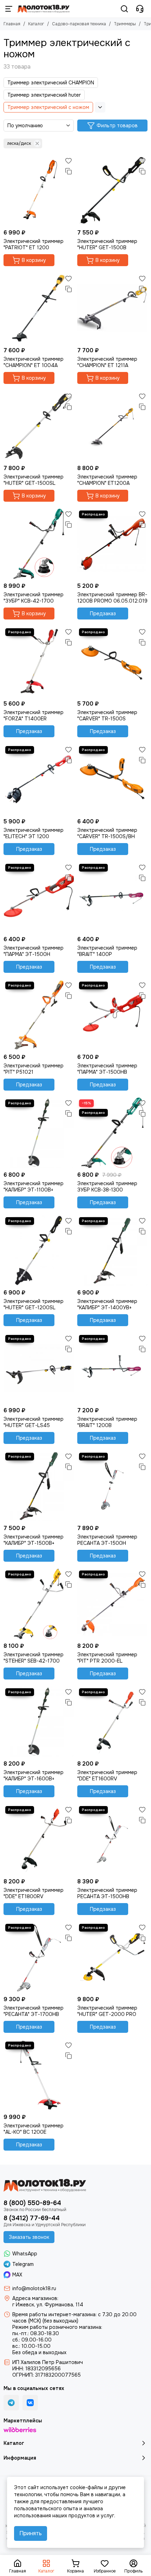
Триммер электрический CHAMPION (51, 83)
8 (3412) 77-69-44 (32, 2218)
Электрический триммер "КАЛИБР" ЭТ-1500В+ (34, 1540)
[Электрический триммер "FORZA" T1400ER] (39, 662)
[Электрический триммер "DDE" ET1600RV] (112, 1722)
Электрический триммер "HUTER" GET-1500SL (34, 480)
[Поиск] (124, 9)
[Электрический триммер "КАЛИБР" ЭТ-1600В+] (39, 1722)
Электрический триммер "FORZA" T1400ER (34, 715)
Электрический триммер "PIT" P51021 (34, 1069)
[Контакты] (140, 9)
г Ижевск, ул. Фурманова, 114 (48, 2305)
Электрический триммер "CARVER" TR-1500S (107, 715)
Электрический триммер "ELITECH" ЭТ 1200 (34, 833)
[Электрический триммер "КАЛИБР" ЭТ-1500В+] (39, 1486)
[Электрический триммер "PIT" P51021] (39, 1015)
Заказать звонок (29, 2237)
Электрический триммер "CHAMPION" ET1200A (107, 480)
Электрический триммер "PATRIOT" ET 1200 (34, 244)
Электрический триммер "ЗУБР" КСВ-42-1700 (34, 598)
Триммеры (125, 24)
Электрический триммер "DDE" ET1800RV (34, 1893)
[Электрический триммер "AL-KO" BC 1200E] (39, 2075)
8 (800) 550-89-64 (32, 2203)
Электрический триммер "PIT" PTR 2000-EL (107, 1658)
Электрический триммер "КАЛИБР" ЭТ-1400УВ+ (107, 1304)
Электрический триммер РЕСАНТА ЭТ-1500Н (107, 1540)
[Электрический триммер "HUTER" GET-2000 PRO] (112, 1957)
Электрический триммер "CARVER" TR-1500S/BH (107, 833)
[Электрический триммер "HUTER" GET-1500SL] (39, 426)
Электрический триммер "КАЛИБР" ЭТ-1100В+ (34, 1187)
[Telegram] (11, 2403)
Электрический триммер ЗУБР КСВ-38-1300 (107, 1187)
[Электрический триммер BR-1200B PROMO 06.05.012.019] (112, 544)
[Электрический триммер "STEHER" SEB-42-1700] (39, 1604)
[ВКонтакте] (30, 2403)
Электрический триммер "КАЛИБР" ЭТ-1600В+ (34, 1775)
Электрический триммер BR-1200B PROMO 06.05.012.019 (112, 598)
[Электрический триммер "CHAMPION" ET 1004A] (39, 308)
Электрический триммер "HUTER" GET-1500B (107, 244)
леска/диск (19, 143)
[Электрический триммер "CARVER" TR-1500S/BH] (112, 779)
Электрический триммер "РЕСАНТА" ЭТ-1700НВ (34, 2011)
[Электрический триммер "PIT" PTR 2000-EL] (112, 1604)
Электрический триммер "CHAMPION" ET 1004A (34, 362)
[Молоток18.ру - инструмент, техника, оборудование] (44, 9)
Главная (12, 24)
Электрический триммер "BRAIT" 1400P (107, 951)
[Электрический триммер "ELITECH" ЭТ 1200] (39, 779)
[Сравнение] (68, 171)
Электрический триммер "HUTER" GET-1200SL (34, 1304)
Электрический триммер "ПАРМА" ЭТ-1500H (34, 951)
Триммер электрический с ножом (48, 107)
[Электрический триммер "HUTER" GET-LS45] (39, 1368)
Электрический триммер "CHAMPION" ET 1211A (107, 362)
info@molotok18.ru (34, 2288)
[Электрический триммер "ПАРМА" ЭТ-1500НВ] (112, 1015)
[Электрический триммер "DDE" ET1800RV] (39, 1839)
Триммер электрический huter (44, 95)
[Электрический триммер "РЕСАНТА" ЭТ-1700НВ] (39, 1957)
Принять (31, 2533)
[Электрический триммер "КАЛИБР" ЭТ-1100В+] (39, 1133)
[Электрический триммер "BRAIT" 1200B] (112, 1368)
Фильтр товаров (117, 126)
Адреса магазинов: (35, 2298)
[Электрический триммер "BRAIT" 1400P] (112, 897)
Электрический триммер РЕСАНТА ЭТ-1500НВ (107, 1893)
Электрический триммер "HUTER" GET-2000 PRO (107, 2011)
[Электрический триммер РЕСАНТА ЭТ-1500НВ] (112, 1839)
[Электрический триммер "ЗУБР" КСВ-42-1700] (39, 544)
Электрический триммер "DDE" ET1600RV (107, 1775)
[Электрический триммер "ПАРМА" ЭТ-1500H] (39, 897)
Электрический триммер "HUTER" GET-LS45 (34, 1422)
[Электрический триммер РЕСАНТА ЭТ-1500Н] (112, 1486)
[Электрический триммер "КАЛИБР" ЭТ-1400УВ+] (112, 1251)
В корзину (34, 260)
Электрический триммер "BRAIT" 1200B (107, 1422)
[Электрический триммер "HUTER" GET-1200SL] (39, 1251)
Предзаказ (103, 614)
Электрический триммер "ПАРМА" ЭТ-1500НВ (107, 1069)
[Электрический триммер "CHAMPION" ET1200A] (112, 426)
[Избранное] (68, 161)
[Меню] (9, 9)
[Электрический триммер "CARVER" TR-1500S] (112, 662)
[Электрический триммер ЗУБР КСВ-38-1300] (112, 1133)
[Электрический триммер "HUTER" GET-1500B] (112, 191)
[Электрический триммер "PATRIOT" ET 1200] (39, 191)
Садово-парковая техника (79, 24)
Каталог (36, 24)
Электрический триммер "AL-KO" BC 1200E (34, 2129)
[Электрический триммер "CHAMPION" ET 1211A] (112, 308)
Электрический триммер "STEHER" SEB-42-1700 (34, 1658)
